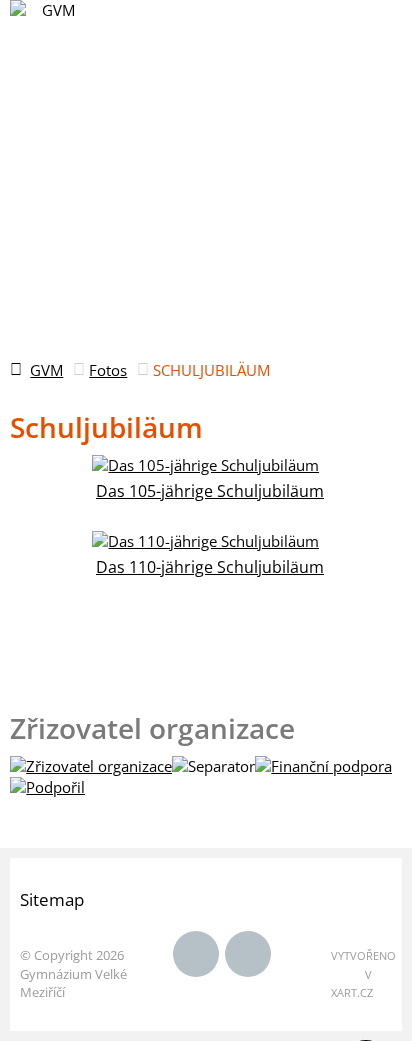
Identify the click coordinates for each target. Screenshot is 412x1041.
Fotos (108, 370)
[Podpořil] (47, 787)
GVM (46, 370)
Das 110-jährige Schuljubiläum (210, 567)
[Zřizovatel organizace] (91, 766)
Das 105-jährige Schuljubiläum (210, 491)
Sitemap (52, 899)
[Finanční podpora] (323, 766)
